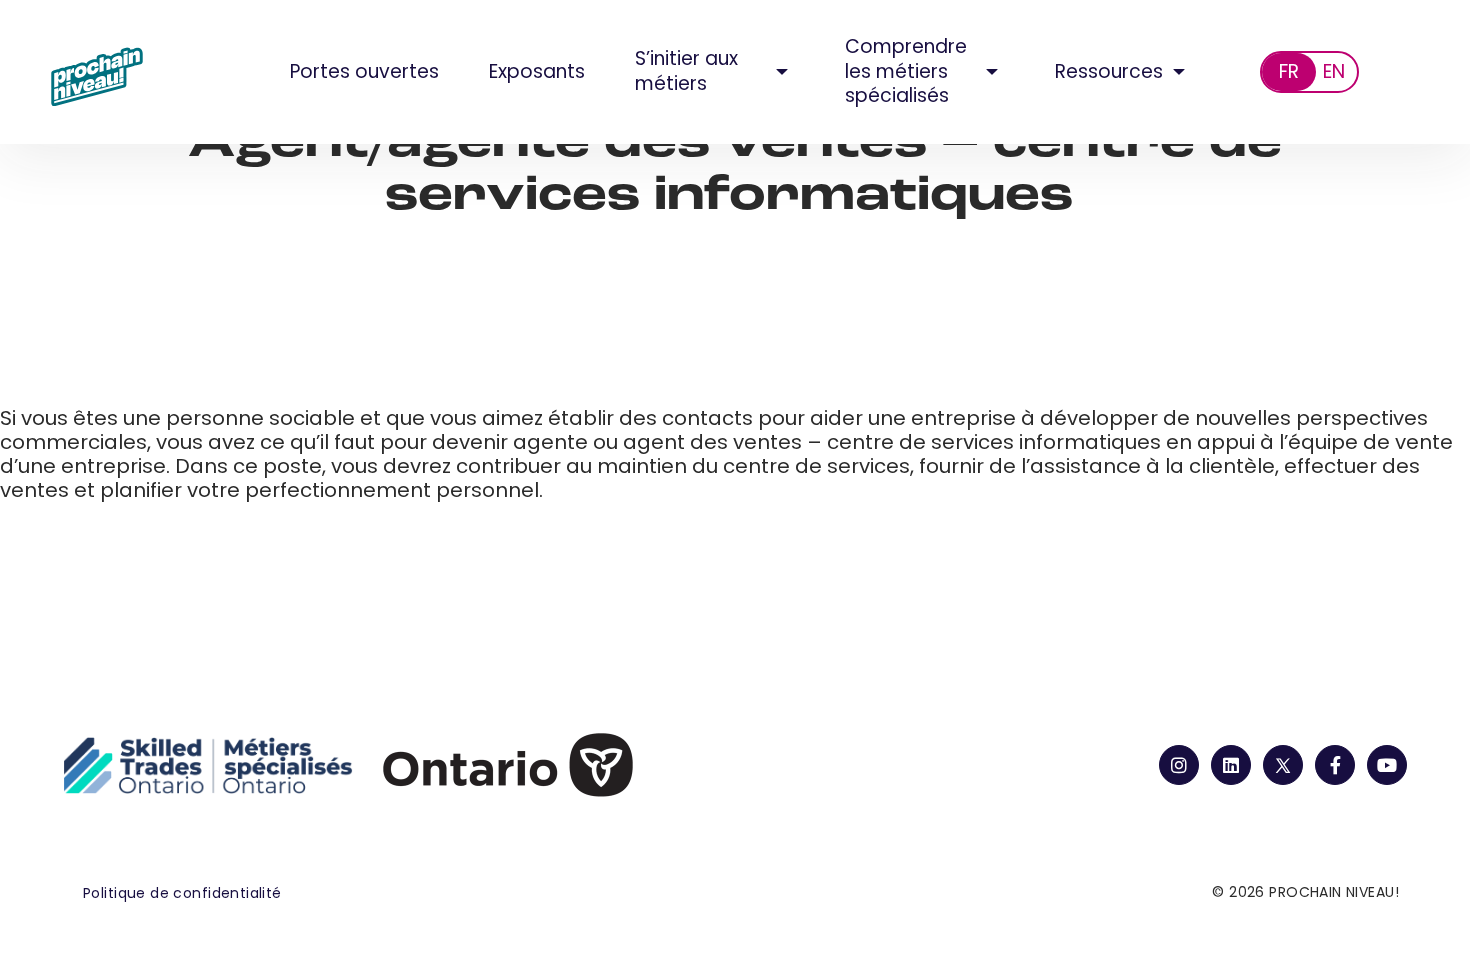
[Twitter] (1283, 765)
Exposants (537, 71)
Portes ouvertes (364, 71)
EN (1334, 71)
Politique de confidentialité (182, 893)
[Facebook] (1335, 765)
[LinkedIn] (1231, 765)
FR (1289, 71)
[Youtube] (1387, 765)
